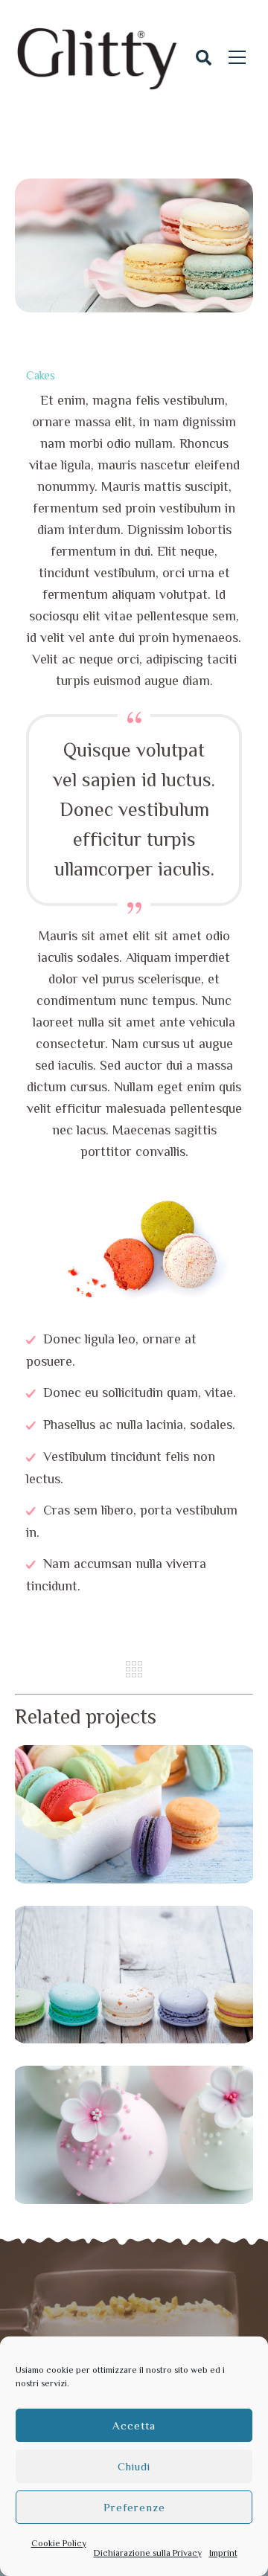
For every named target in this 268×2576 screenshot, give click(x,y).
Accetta (134, 2425)
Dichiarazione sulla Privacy (148, 2553)
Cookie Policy (59, 2543)
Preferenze (134, 2507)
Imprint (223, 2553)
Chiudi (134, 2466)
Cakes (41, 375)
